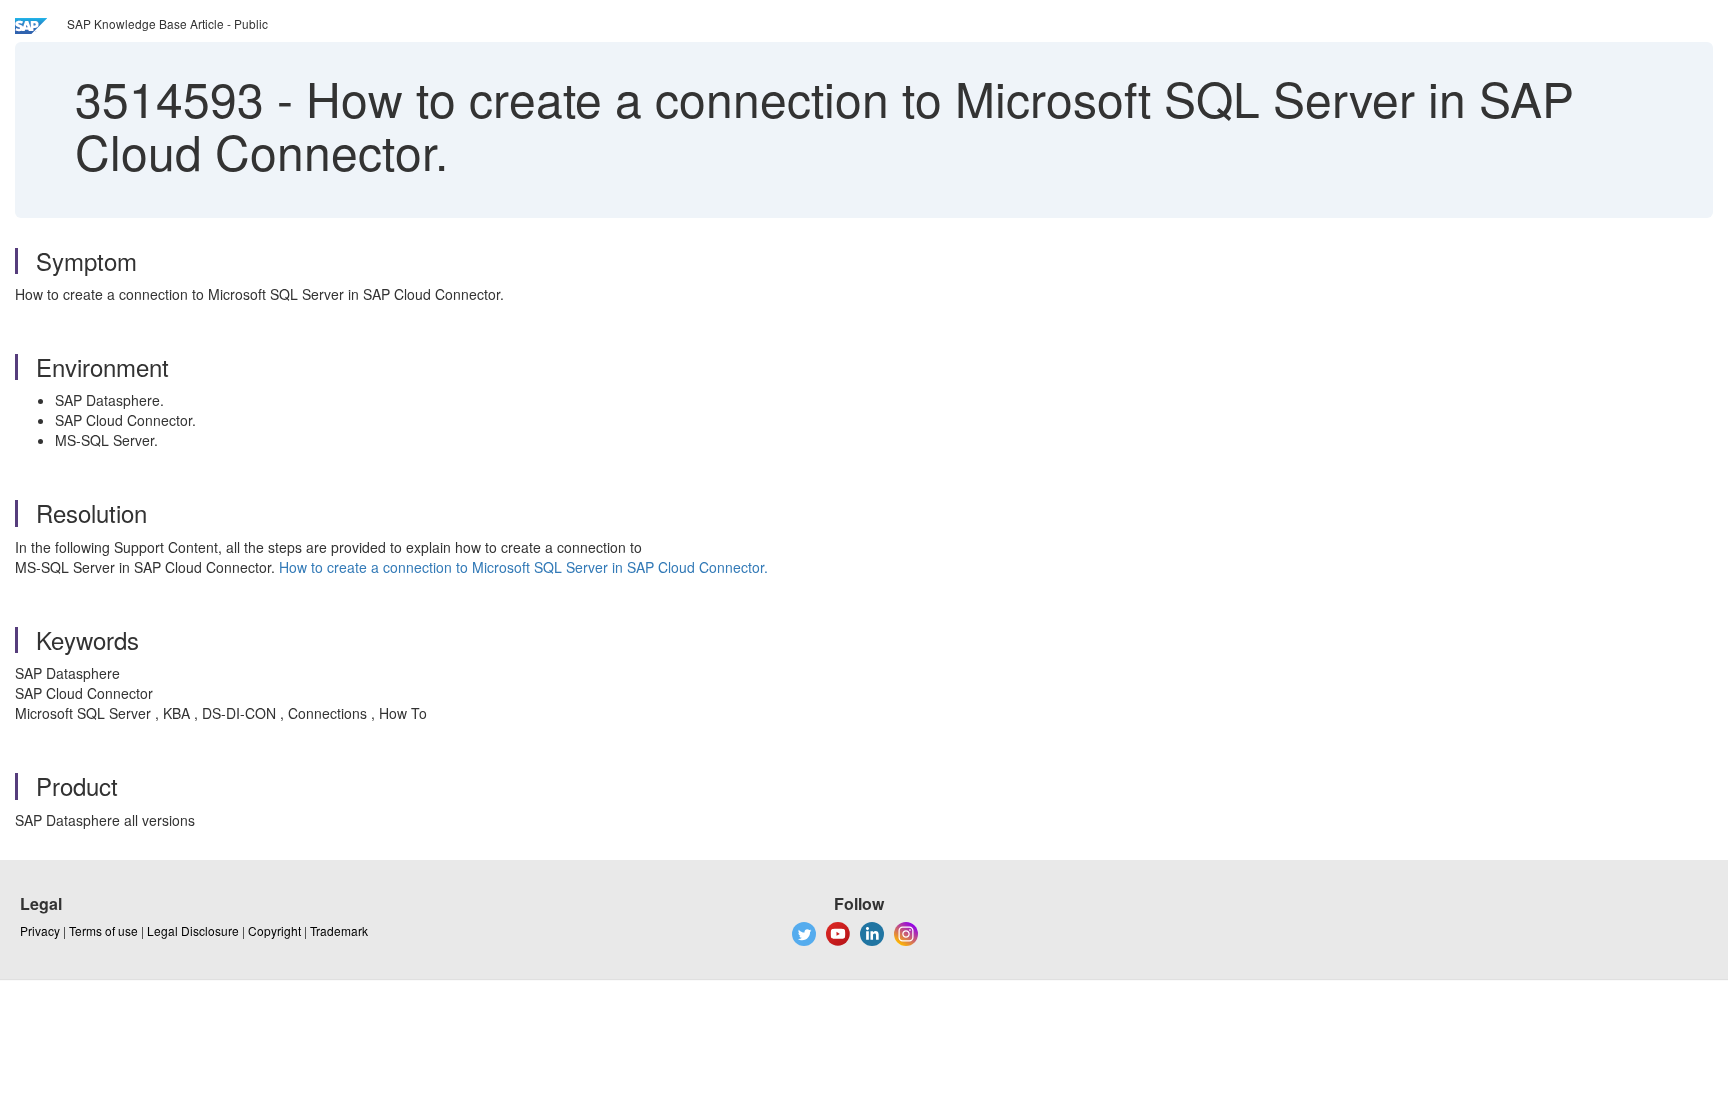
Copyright (274, 930)
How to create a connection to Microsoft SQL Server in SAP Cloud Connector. (523, 567)
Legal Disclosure (193, 930)
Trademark (339, 930)
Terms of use (103, 930)
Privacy (40, 930)
